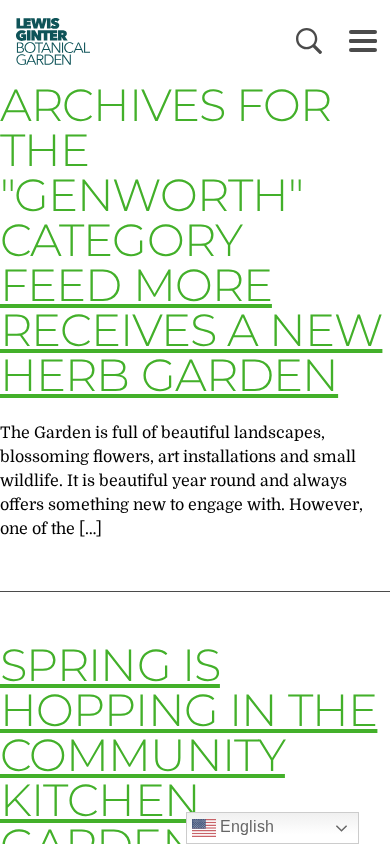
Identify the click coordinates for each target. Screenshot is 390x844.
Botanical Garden (47, 41)
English (245, 826)
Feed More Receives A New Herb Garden (191, 329)
